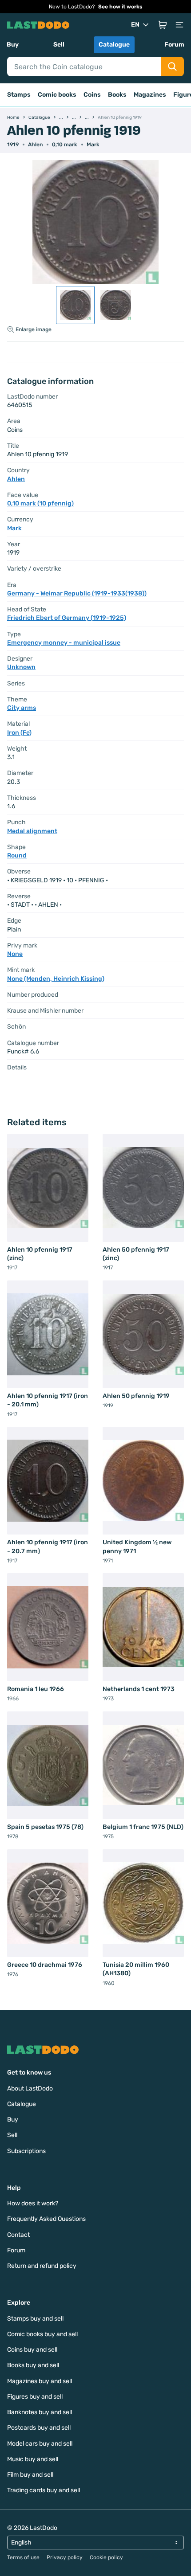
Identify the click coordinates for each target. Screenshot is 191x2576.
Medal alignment (32, 831)
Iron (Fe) (19, 733)
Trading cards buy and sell (44, 2490)
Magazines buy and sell (40, 2381)
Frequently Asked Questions (46, 2219)
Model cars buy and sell (40, 2444)
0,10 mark (65, 145)
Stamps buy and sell (35, 2319)
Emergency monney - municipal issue (64, 643)
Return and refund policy (42, 2266)
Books (117, 95)
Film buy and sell (30, 2475)
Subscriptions (26, 2151)
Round (17, 855)
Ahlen (35, 145)
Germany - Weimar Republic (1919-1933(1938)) (77, 593)
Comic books (57, 95)
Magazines (150, 95)
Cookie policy (106, 2557)
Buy (13, 45)
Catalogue (114, 45)
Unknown (21, 667)
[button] (163, 25)
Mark (93, 145)
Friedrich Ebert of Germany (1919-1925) (67, 618)
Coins (92, 95)
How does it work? (33, 2203)
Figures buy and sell (35, 2397)
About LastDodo (30, 2089)
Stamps (19, 95)
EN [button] (135, 25)
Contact (18, 2235)
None (15, 954)
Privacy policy (65, 2557)
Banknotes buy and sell (40, 2412)
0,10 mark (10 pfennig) (40, 503)
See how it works (120, 7)
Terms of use (23, 2557)
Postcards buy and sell (39, 2428)
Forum (174, 45)
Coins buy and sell (32, 2350)
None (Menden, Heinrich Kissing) (56, 979)
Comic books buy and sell (42, 2334)
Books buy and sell (33, 2365)
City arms (22, 708)
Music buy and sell (33, 2459)
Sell (59, 45)
